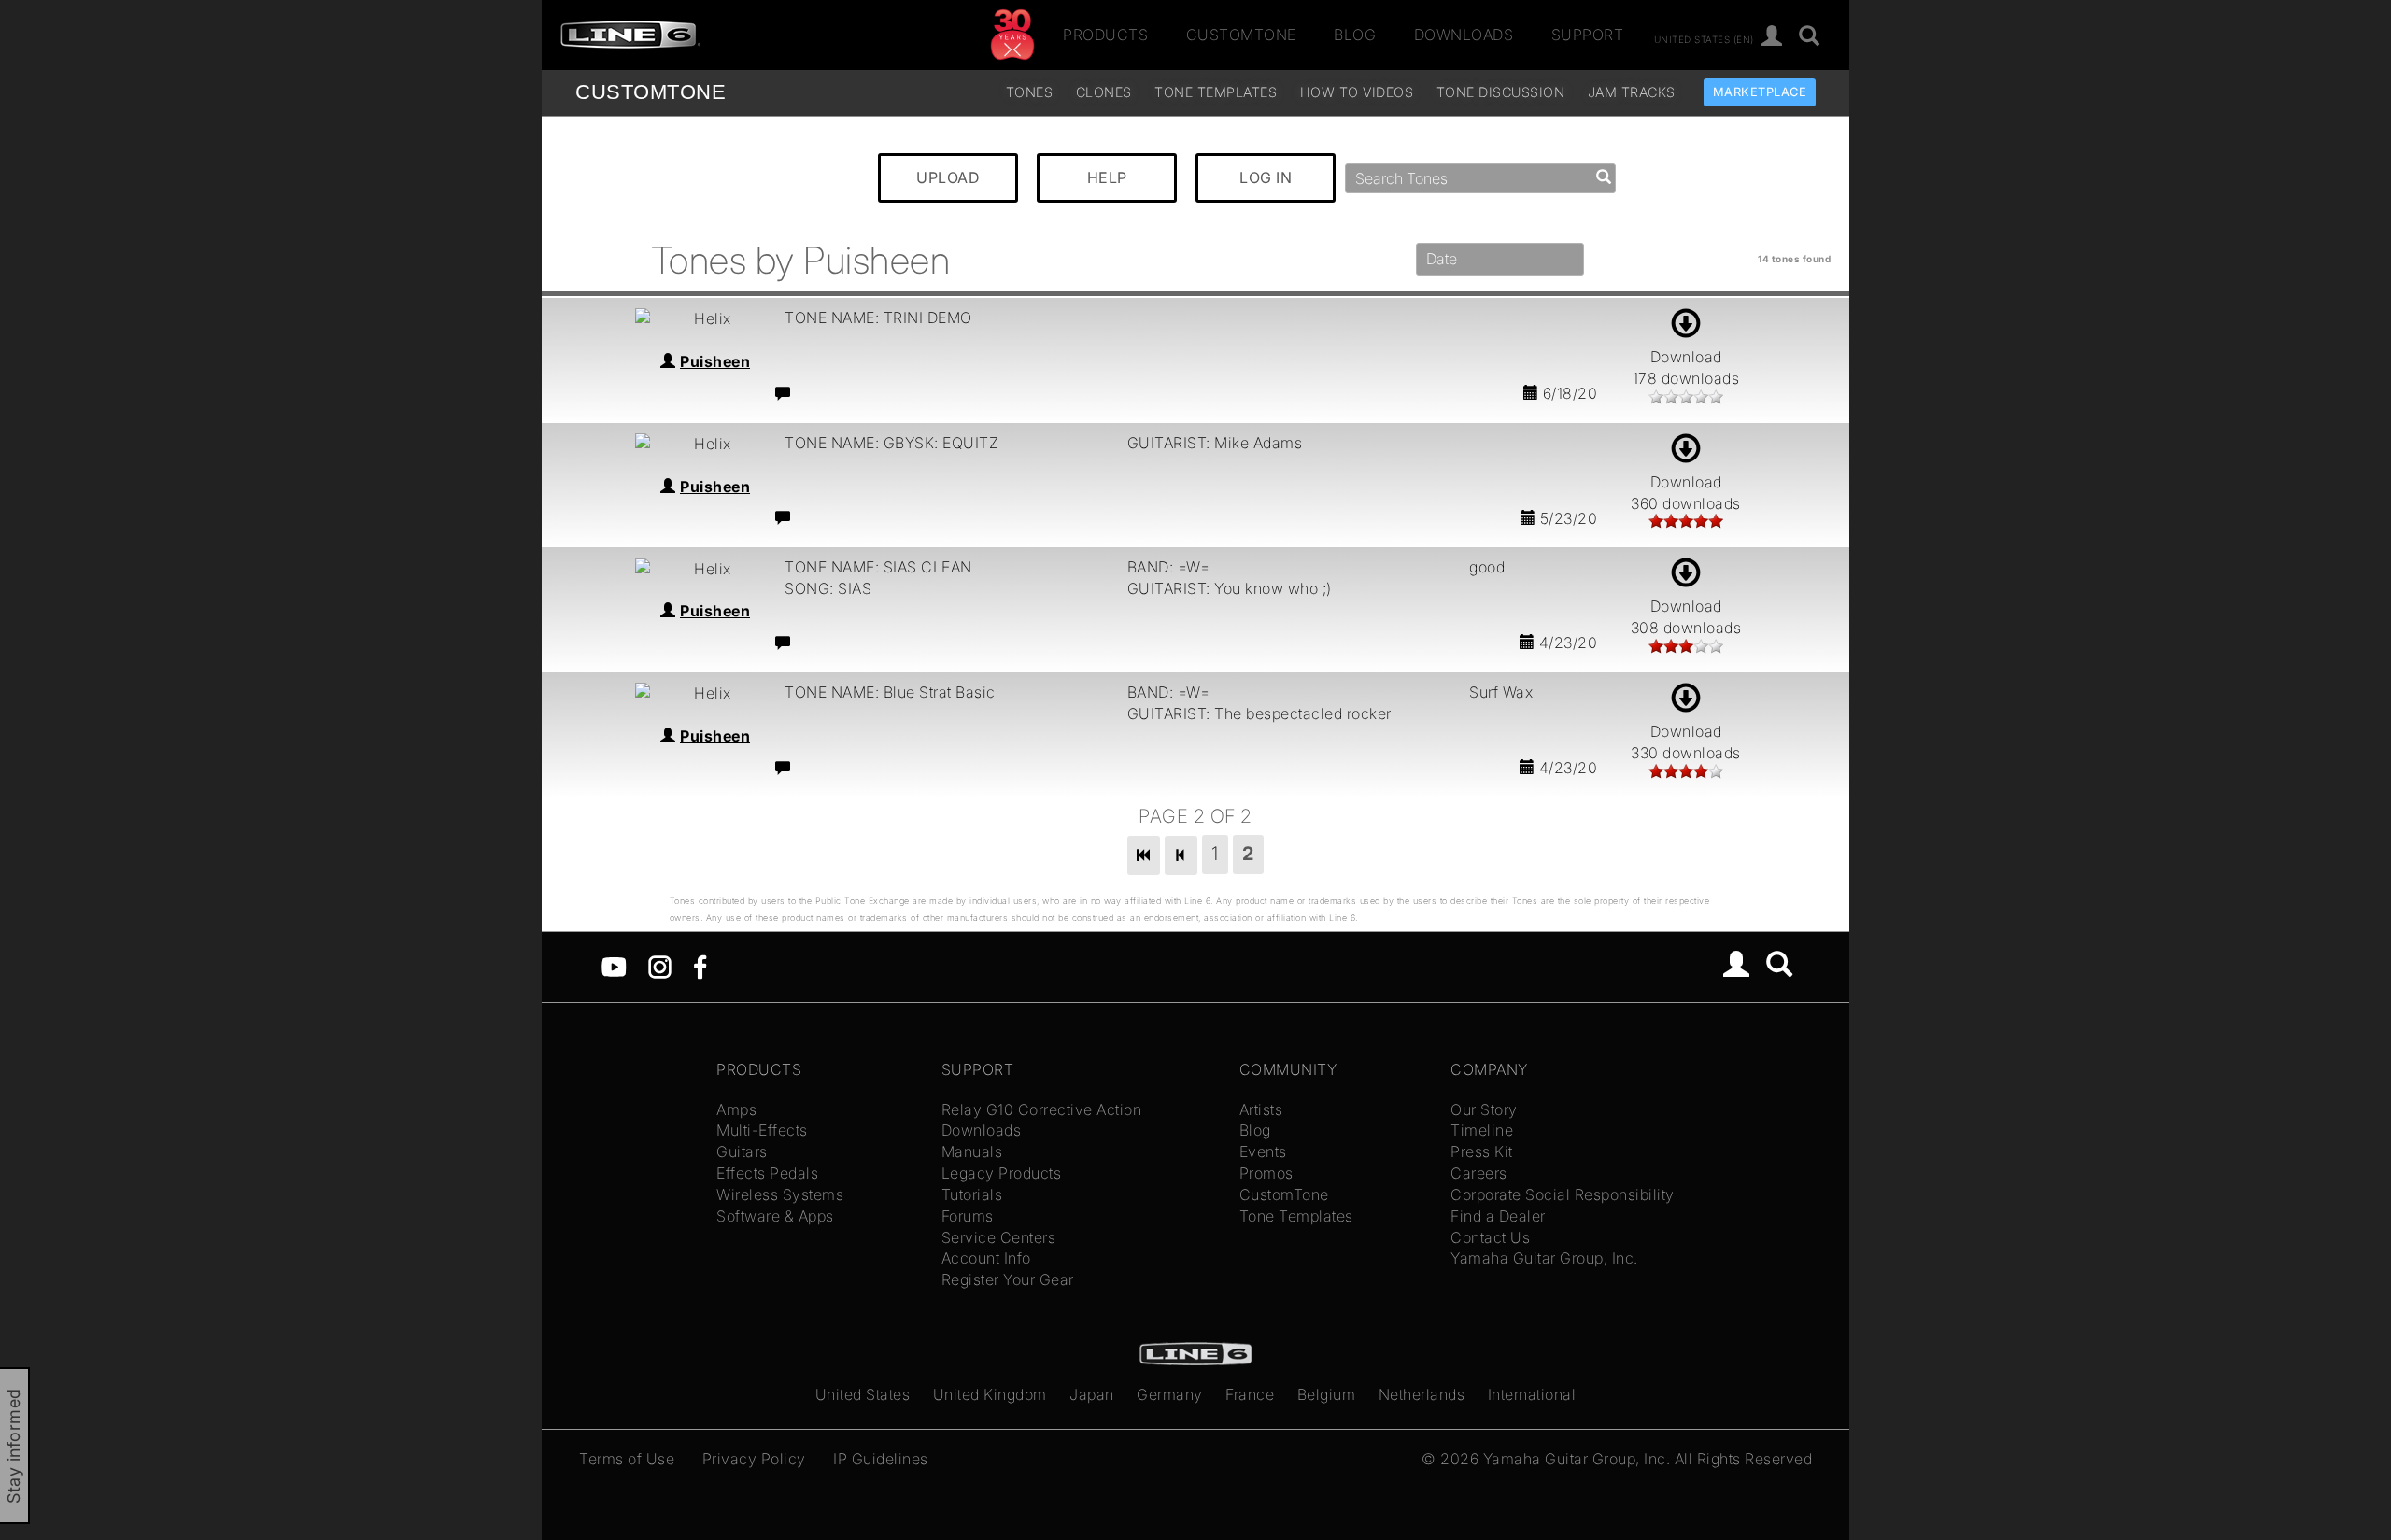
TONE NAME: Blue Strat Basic (890, 692)
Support (1588, 35)
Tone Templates (1216, 92)
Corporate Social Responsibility (1563, 1194)
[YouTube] (614, 966)
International (1532, 1394)
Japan (1092, 1394)
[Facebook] (700, 966)
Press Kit (1482, 1151)
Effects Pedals (767, 1173)
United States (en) (1704, 38)
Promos (1266, 1173)
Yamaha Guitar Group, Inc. (1544, 1258)
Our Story (1484, 1109)
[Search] (1810, 37)
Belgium (1327, 1394)
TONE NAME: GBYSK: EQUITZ (891, 443)
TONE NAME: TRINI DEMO (878, 318)
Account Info (986, 1258)
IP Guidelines (881, 1459)
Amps (736, 1109)
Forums (968, 1216)
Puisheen (715, 361)
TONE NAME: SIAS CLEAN (878, 567)
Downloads (1464, 35)
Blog (1355, 35)
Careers (1479, 1173)
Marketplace (1760, 92)
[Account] (1772, 37)
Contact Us (1490, 1237)
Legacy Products (1002, 1173)
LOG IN (1266, 177)
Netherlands (1422, 1394)
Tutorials (972, 1194)
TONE (651, 92)
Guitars (742, 1151)
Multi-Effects (762, 1130)
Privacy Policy (754, 1459)
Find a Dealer (1498, 1216)
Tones (1030, 92)
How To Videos (1357, 92)
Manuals (972, 1151)
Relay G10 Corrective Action (1042, 1109)
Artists (1261, 1109)
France (1250, 1394)
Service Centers (999, 1237)
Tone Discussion (1501, 92)
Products (1105, 35)
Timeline (1482, 1130)
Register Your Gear (1008, 1279)
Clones (1104, 92)
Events (1263, 1151)
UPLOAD (948, 177)
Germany (1170, 1394)
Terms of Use (627, 1459)
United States (863, 1394)
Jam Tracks (1632, 92)
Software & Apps (775, 1216)
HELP (1107, 177)
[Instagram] (660, 966)
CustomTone (1241, 35)
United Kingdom (990, 1394)
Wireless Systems (780, 1194)
